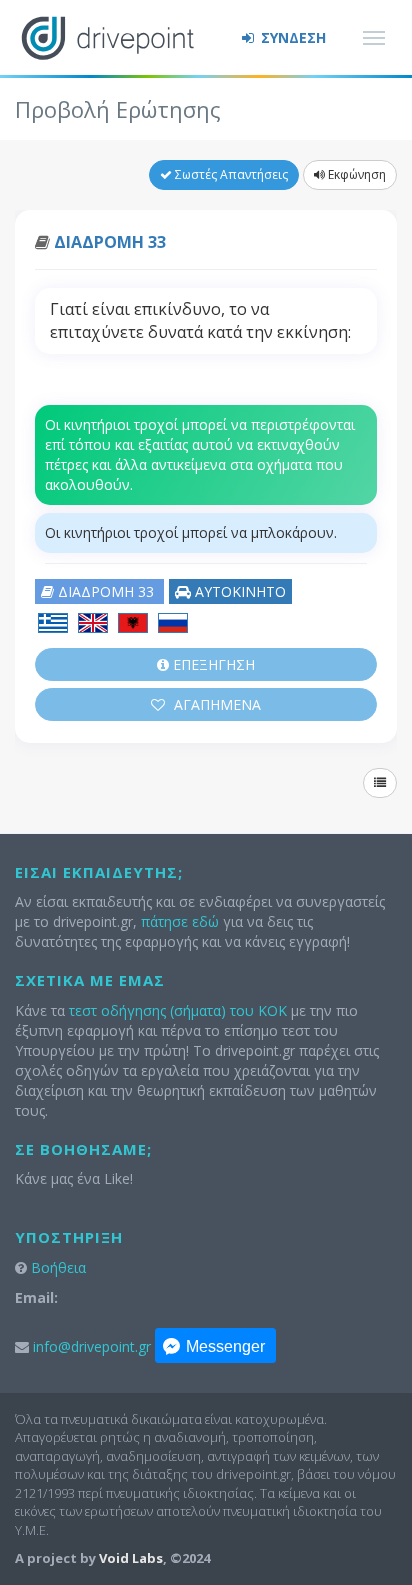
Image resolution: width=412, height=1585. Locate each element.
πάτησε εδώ (180, 921)
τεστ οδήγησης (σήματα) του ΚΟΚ (178, 1010)
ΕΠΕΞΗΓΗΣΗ (212, 664)
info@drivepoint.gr (92, 1346)
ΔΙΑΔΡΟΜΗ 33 (110, 242)
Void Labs (131, 1558)
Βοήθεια (58, 1267)
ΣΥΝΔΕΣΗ (291, 37)
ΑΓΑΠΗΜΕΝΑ (215, 704)
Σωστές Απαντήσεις (230, 174)
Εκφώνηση (355, 174)
